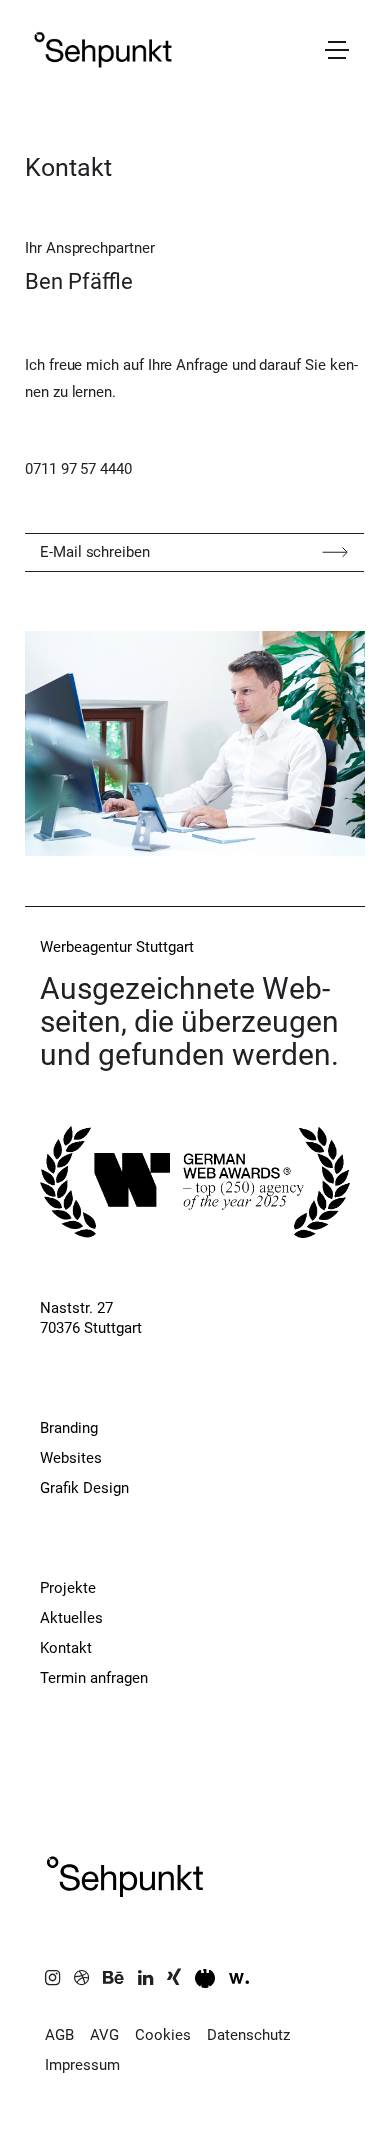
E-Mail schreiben (95, 552)
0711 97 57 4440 (78, 469)
